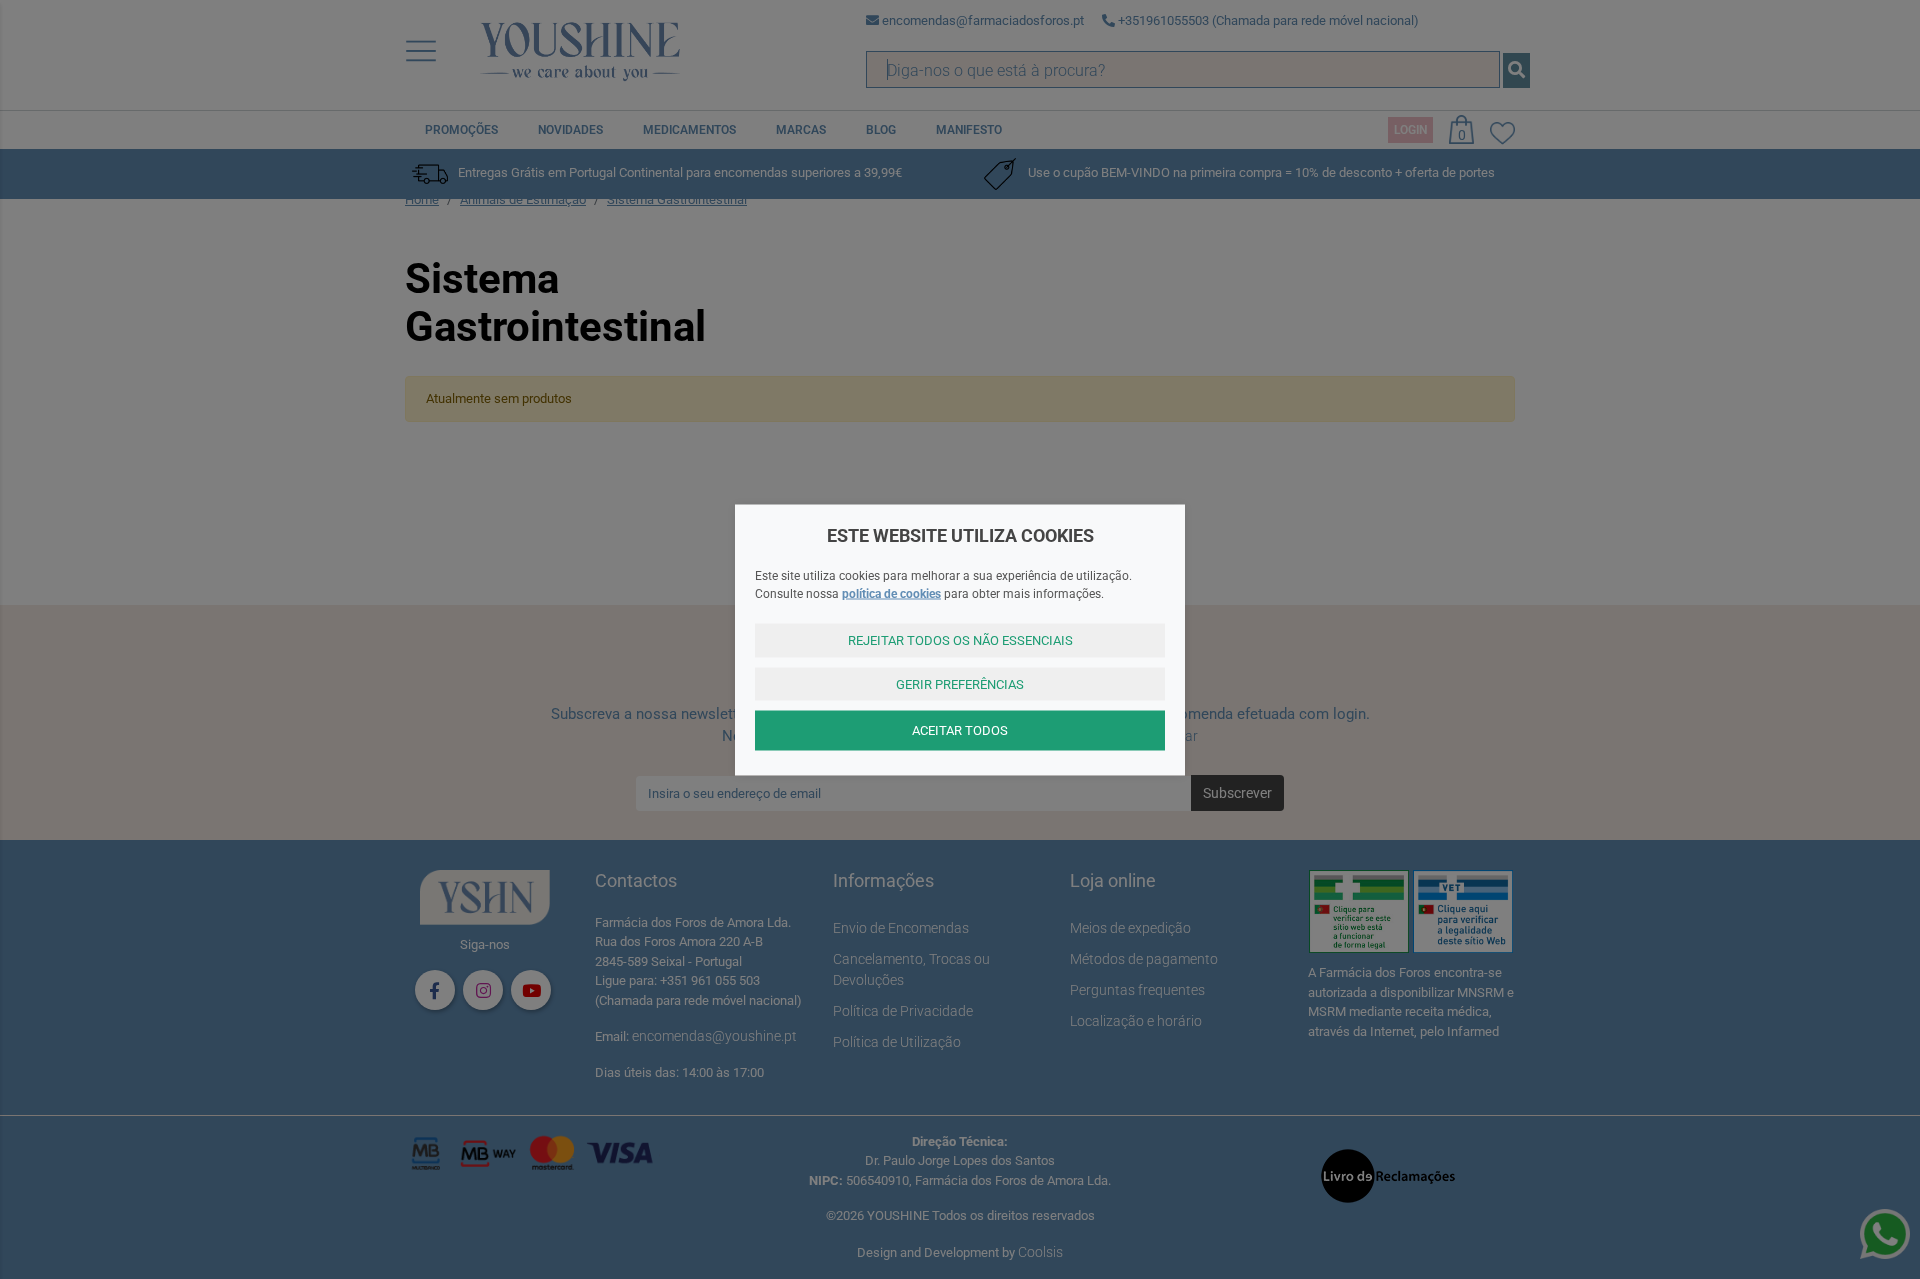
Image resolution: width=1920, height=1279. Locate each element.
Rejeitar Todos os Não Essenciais (960, 640)
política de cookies (891, 594)
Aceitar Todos (960, 730)
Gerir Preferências (960, 683)
